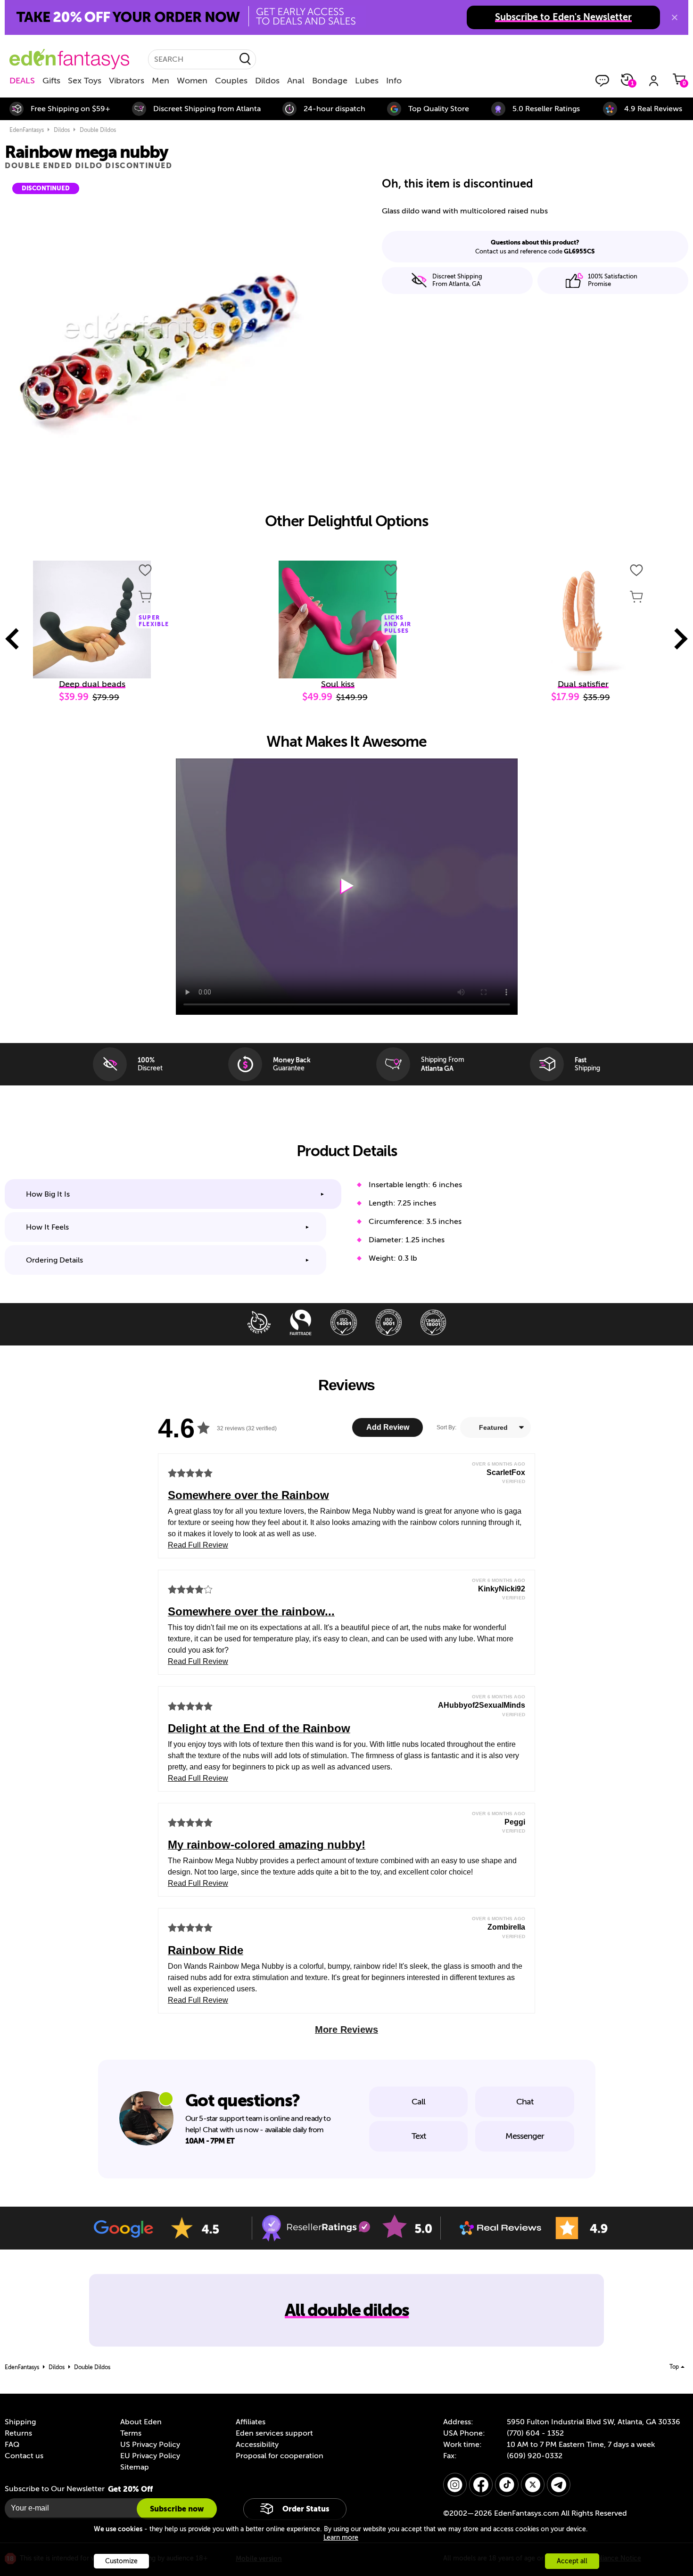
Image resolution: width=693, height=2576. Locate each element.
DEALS (22, 81)
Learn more (341, 2538)
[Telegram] (559, 2485)
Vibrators (127, 81)
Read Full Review (198, 1545)
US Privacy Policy (150, 2445)
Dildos (267, 81)
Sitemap (135, 2467)
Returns (18, 2433)
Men (161, 81)
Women (192, 81)
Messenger (525, 2136)
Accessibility (257, 2445)
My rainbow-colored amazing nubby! (267, 1845)
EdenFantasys (27, 130)
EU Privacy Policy (150, 2456)
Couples (231, 81)
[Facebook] (481, 2485)
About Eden (141, 2422)
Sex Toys (85, 81)
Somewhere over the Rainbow (248, 1495)
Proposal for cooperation (280, 2456)
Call (418, 2102)
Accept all (572, 2561)
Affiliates (251, 2422)
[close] (675, 17)
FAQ (12, 2445)
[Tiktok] (507, 2485)
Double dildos (98, 130)
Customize (121, 2561)
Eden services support (274, 2433)
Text (419, 2136)
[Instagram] (455, 2485)
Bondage (330, 81)
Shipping (20, 2422)
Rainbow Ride (206, 1950)
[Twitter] (533, 2485)
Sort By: (446, 1427)
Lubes (367, 81)
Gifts (51, 81)
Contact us (24, 2456)
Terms (131, 2433)
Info (394, 81)
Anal (296, 81)
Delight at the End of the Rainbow (259, 1728)
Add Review (388, 1427)
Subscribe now (177, 2509)
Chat (525, 2102)
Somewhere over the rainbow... (251, 1611)
